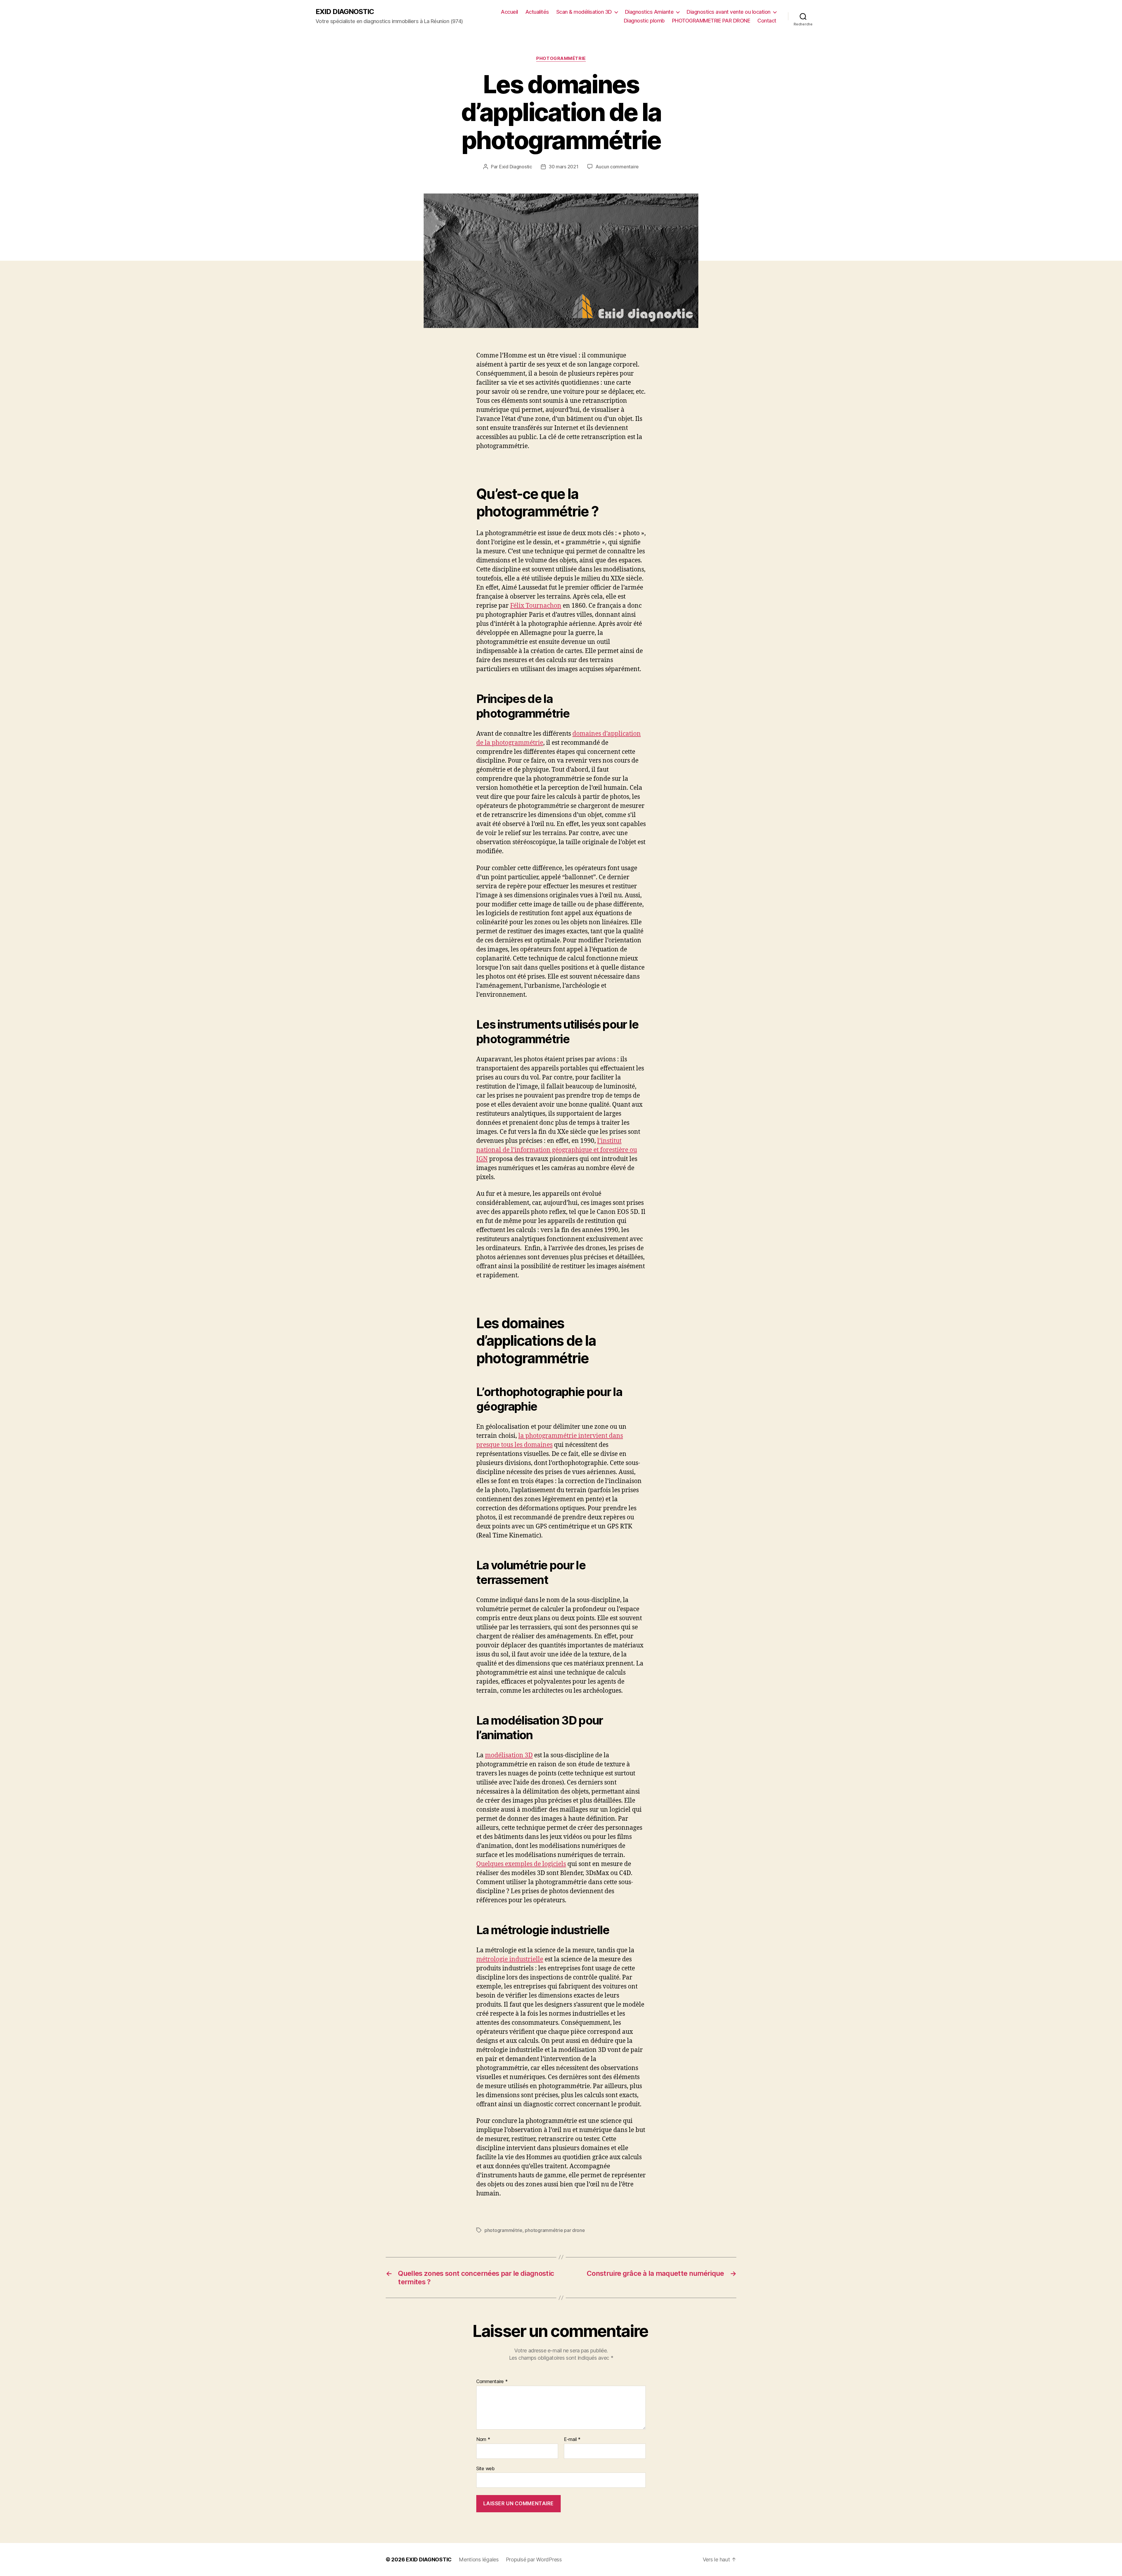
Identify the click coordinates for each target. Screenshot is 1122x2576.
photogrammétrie (503, 2230)
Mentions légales (479, 2559)
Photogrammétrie (561, 58)
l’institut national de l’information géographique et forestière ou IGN (557, 1150)
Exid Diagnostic (516, 167)
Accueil (509, 12)
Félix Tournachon (536, 606)
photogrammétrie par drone (555, 2230)
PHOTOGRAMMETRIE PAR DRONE (711, 21)
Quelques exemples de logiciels (521, 1864)
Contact (767, 21)
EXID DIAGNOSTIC (345, 12)
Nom (483, 2439)
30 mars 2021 (564, 167)
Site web (485, 2468)
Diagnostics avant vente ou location (729, 12)
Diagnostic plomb (644, 21)
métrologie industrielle (510, 1959)
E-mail (572, 2439)
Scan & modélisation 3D (584, 12)
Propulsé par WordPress (534, 2559)
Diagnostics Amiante (649, 12)
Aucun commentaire (617, 167)
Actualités (537, 12)
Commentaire (492, 2382)
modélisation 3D (509, 1755)
